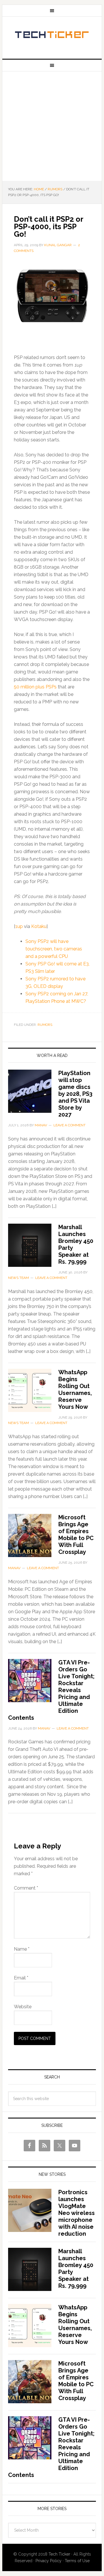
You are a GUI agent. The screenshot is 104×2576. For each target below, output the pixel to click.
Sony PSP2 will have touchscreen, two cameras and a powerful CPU (54, 949)
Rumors (45, 1025)
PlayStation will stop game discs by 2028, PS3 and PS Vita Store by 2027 (75, 1094)
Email (21, 1978)
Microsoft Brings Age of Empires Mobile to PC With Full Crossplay (76, 1535)
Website (23, 2007)
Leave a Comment (69, 1125)
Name (22, 1949)
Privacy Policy (49, 2561)
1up (19, 926)
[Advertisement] (52, 126)
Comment (26, 1888)
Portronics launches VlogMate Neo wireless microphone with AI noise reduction (77, 2213)
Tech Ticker (52, 35)
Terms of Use (77, 2561)
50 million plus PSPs (35, 687)
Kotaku (39, 926)
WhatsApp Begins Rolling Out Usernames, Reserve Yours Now (75, 1389)
